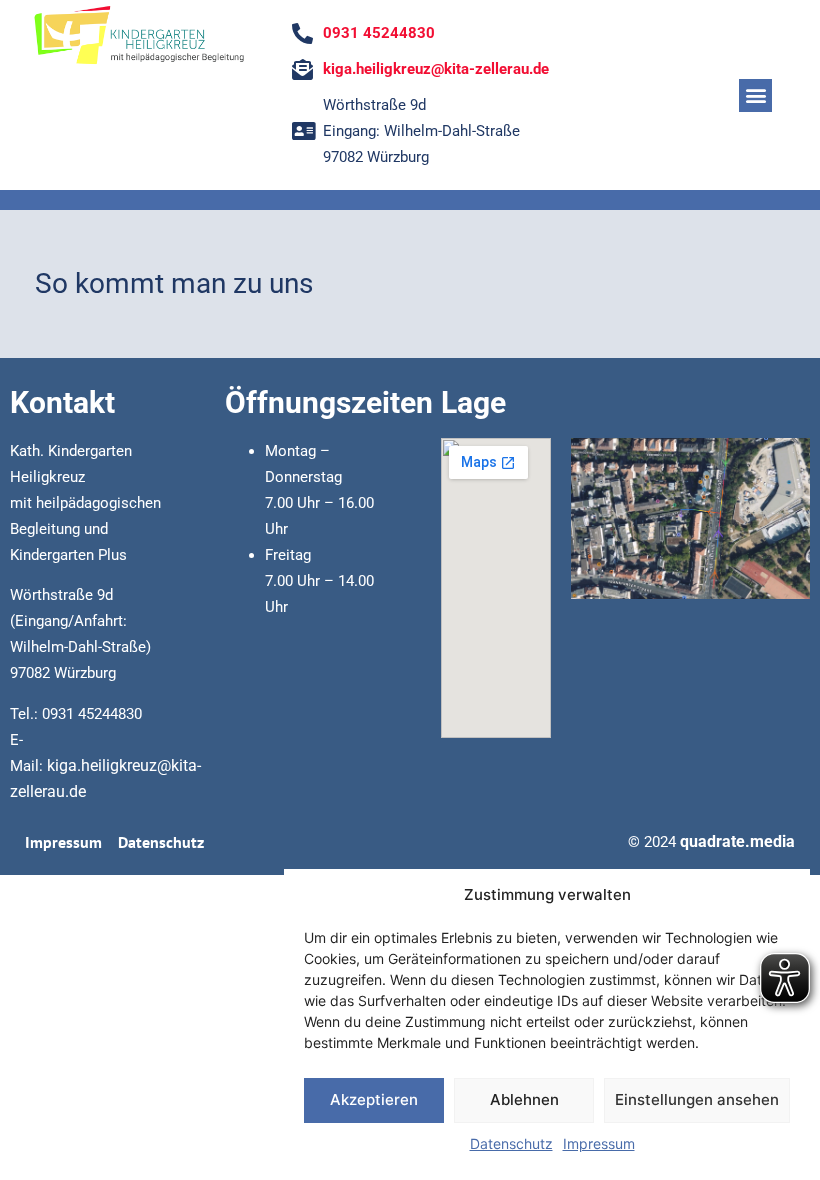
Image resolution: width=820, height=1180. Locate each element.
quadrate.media (737, 841)
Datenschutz (511, 1143)
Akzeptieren (374, 1099)
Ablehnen (524, 1099)
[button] (755, 95)
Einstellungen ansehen (697, 1099)
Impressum (599, 1143)
